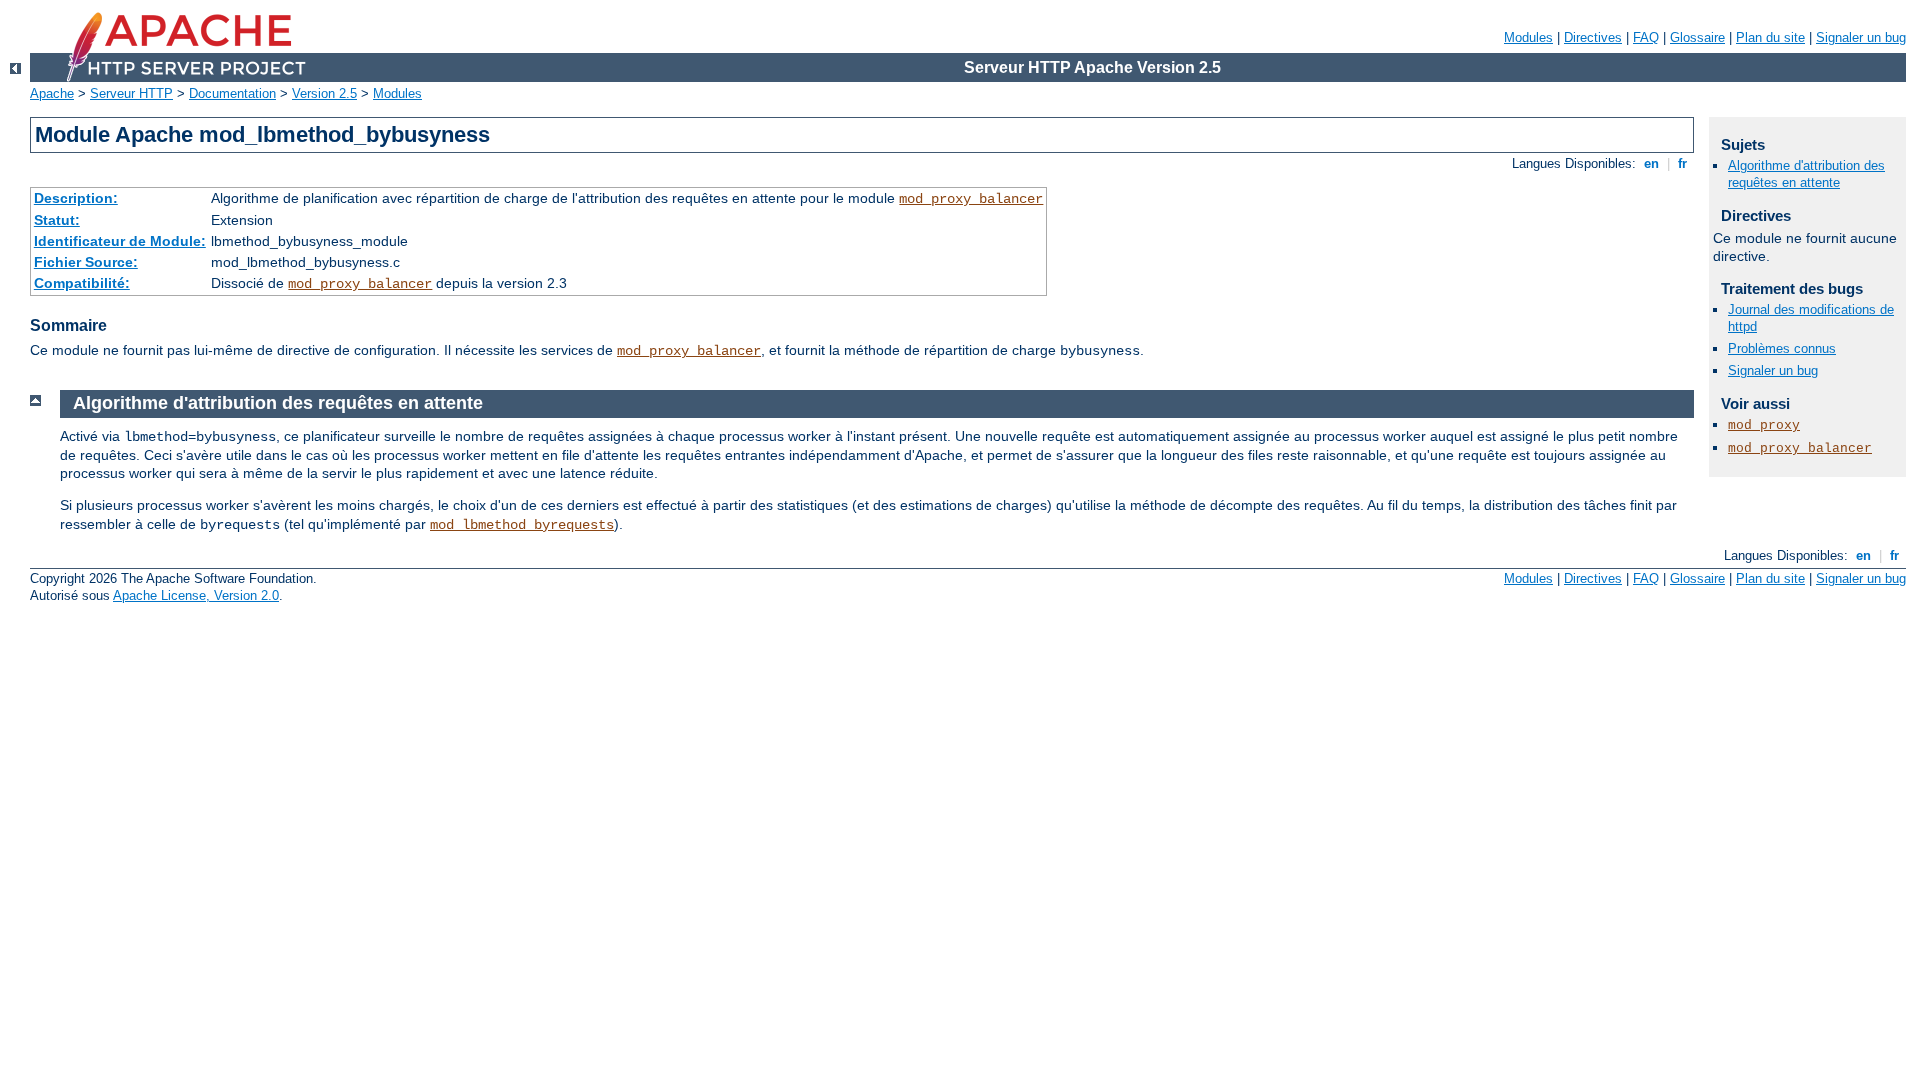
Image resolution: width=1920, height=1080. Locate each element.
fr (1682, 163)
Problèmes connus (1782, 348)
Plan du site (1770, 37)
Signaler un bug (1861, 37)
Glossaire (1697, 37)
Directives (1593, 37)
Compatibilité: (82, 283)
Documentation (232, 93)
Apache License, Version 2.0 (196, 595)
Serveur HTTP (131, 93)
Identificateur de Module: (120, 241)
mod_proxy (1764, 425)
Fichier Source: (86, 262)
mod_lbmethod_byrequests (522, 525)
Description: (76, 198)
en (1651, 163)
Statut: (57, 220)
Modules (1528, 37)
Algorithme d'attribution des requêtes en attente (1806, 174)
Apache (52, 93)
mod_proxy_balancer (971, 199)
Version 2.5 (324, 93)
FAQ (1646, 37)
